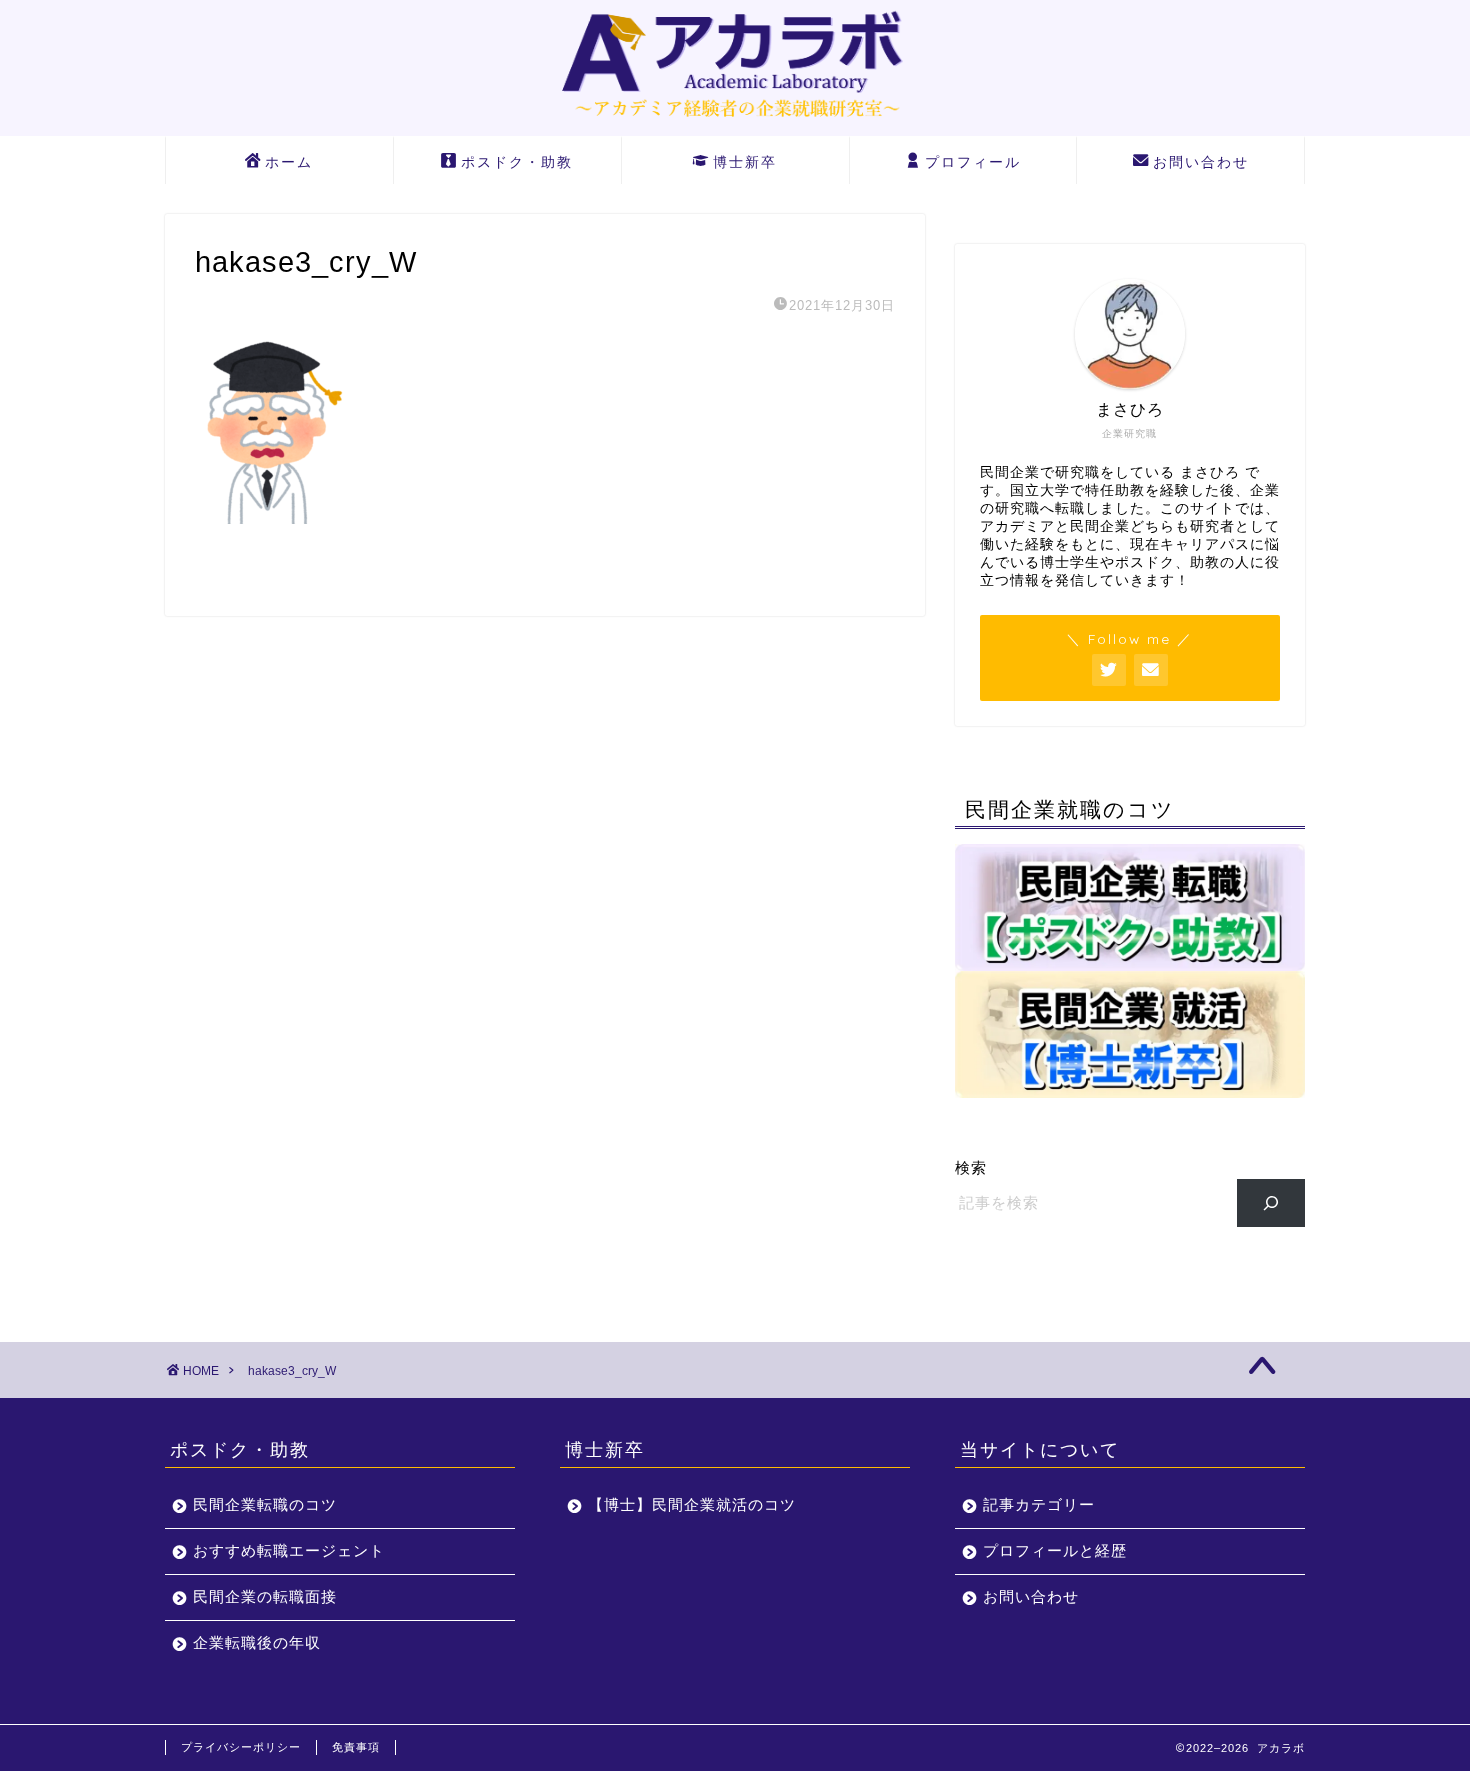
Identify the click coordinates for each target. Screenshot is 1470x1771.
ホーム (289, 162)
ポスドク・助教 (517, 162)
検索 (971, 1167)
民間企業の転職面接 (265, 1596)
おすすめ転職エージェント (289, 1550)
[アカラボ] (735, 121)
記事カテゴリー (1039, 1504)
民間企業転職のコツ (265, 1504)
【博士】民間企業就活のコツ (692, 1504)
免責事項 (356, 1747)
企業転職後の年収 (257, 1642)
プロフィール (973, 162)
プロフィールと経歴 (1055, 1550)
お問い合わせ (1201, 162)
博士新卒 (745, 162)
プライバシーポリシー (241, 1747)
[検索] (1271, 1203)
